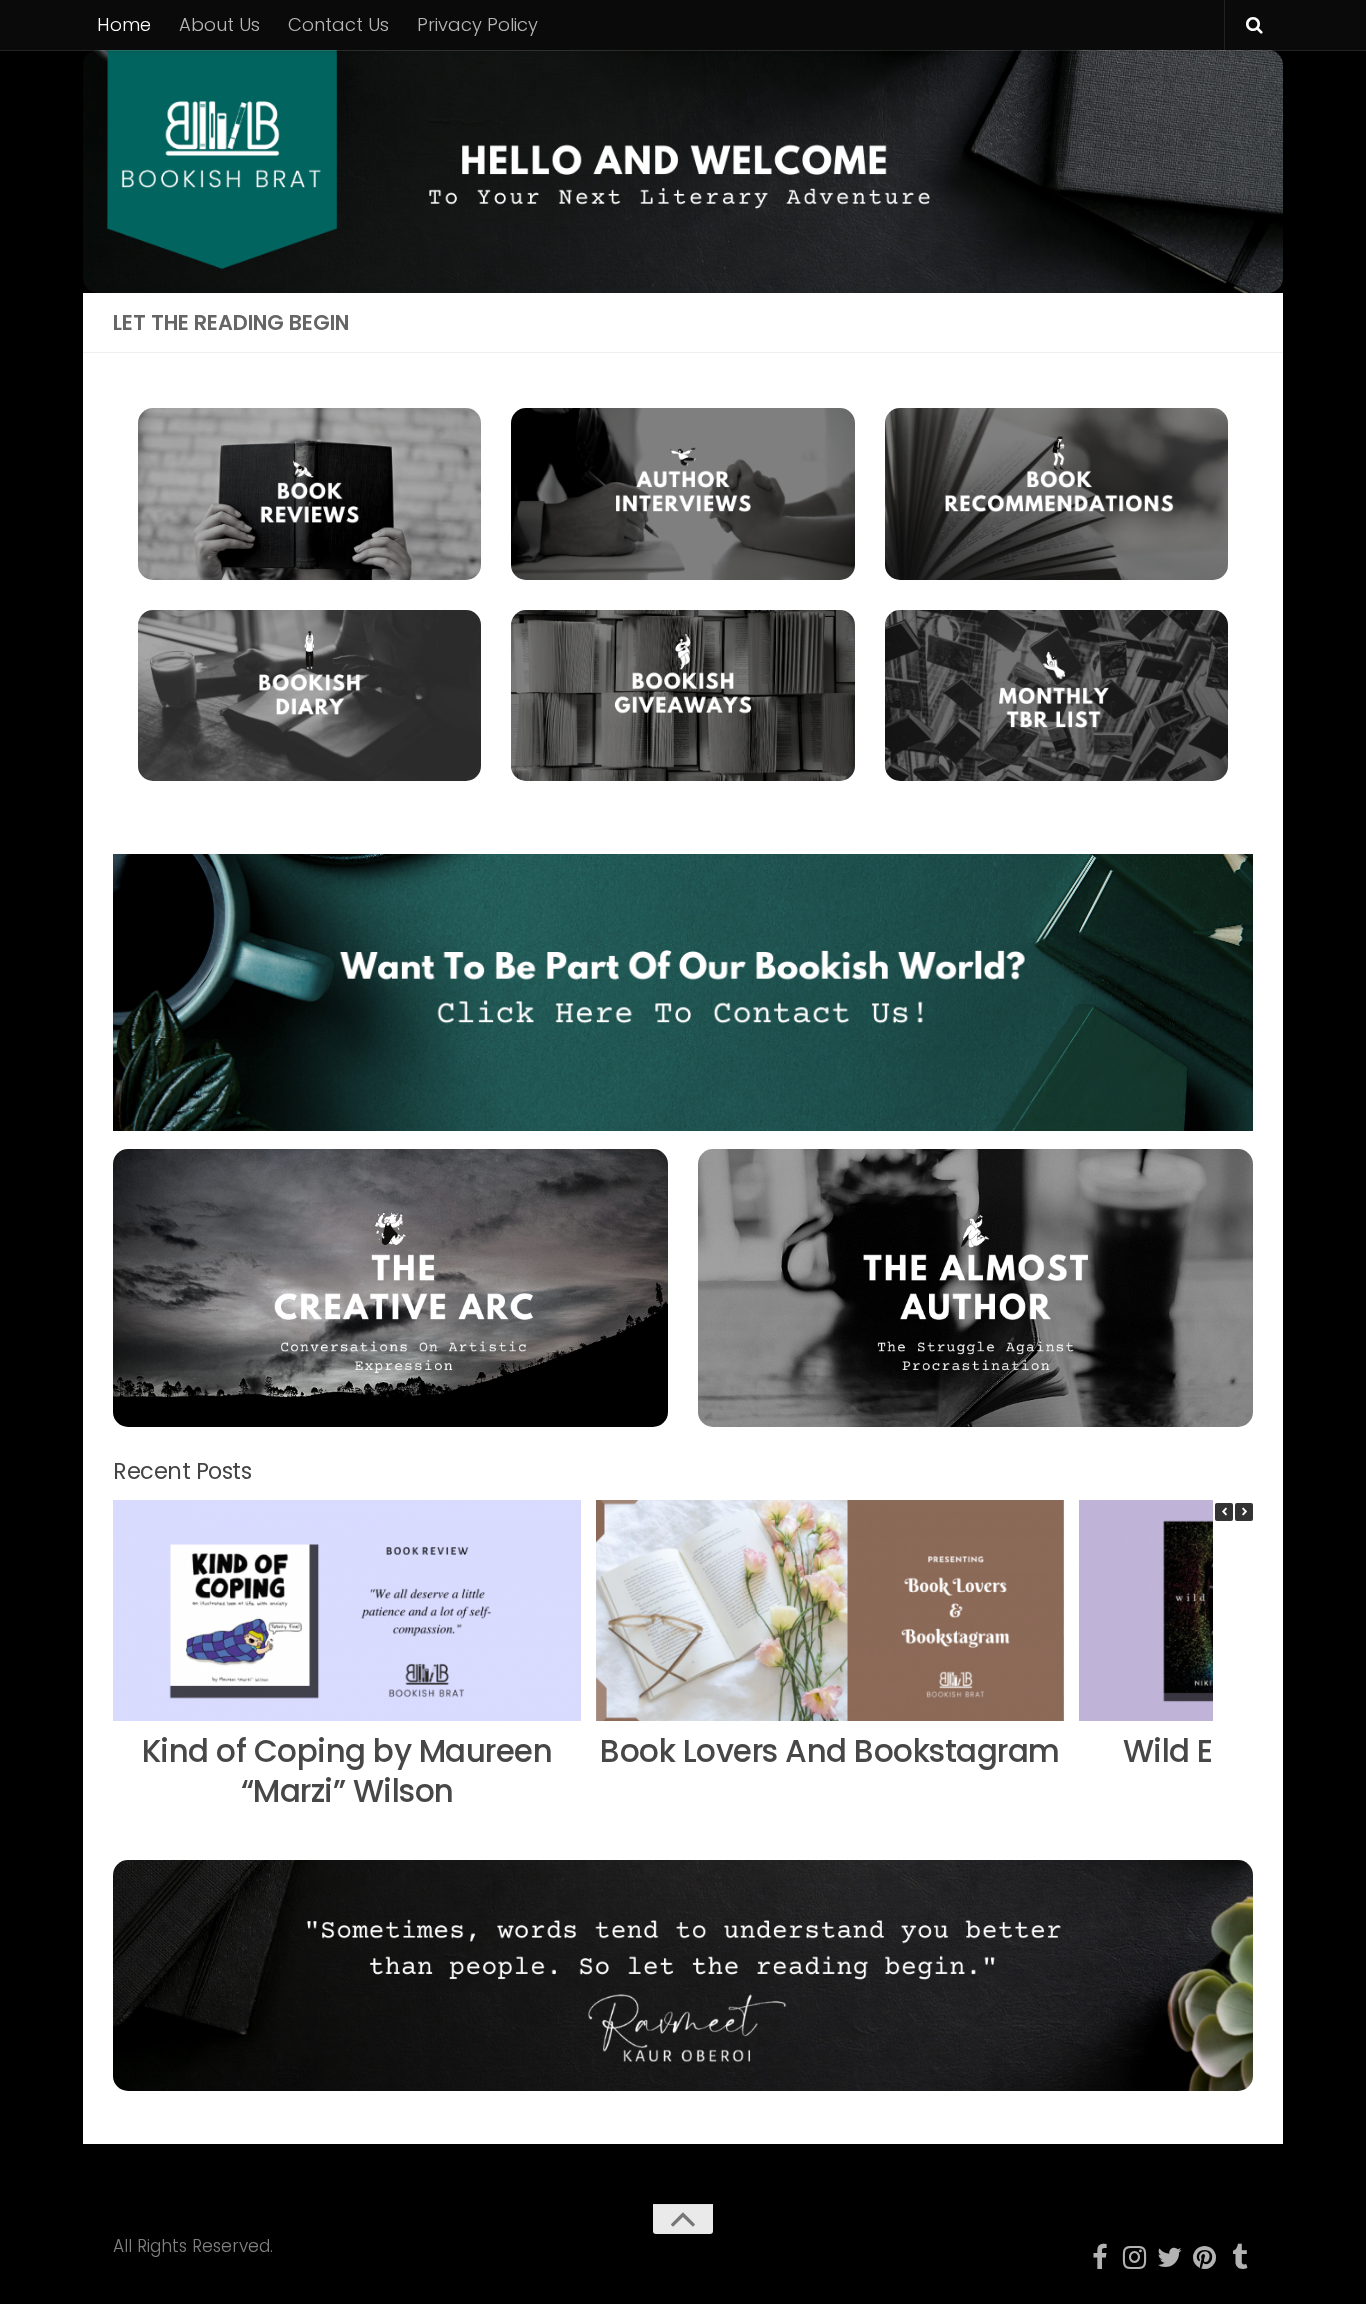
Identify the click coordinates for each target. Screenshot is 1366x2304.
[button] (1244, 1512)
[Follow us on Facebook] (1099, 2257)
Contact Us (338, 24)
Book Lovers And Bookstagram (830, 1751)
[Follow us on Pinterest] (1204, 2257)
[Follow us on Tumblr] (1239, 2257)
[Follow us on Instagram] (1134, 2257)
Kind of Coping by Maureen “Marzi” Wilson (347, 1771)
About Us (219, 24)
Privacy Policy (477, 24)
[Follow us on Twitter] (1169, 2257)
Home (124, 24)
